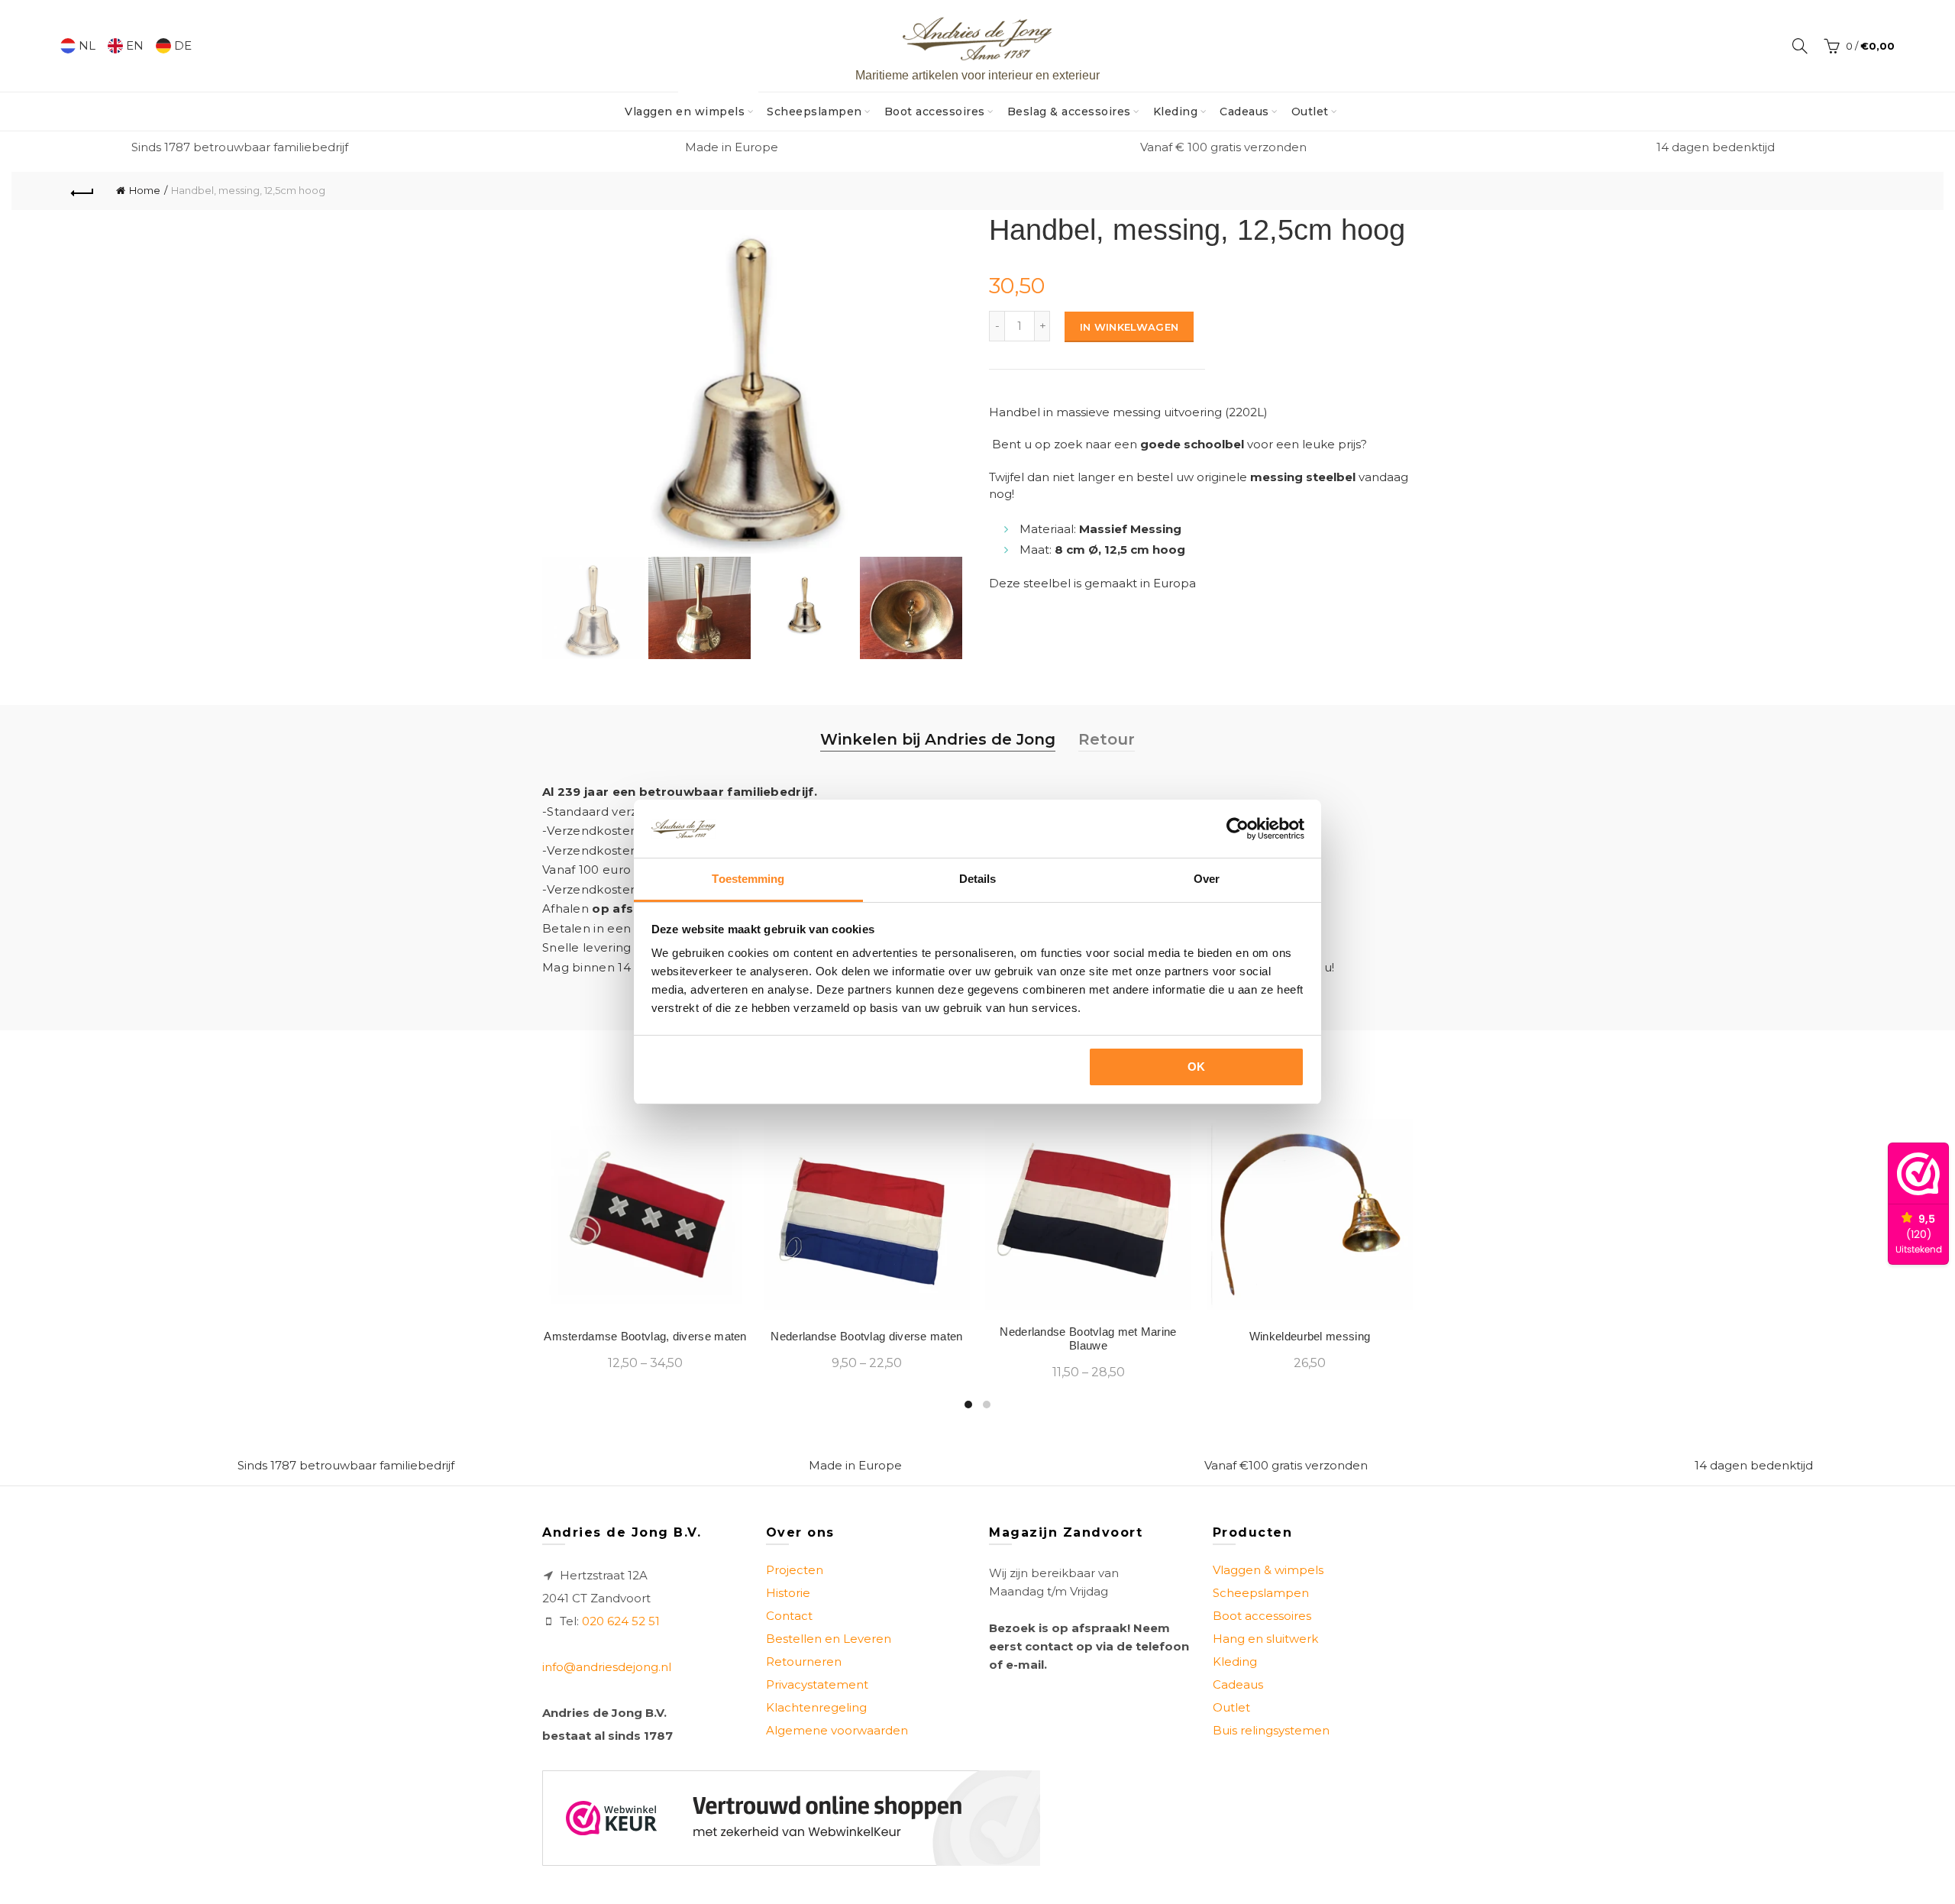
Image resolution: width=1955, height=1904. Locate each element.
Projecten (795, 1570)
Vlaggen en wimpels (690, 105)
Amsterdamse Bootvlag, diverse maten (645, 1336)
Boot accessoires (935, 112)
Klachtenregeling (816, 1707)
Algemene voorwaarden (837, 1730)
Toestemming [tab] (748, 879)
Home (145, 190)
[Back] (82, 191)
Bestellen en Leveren (829, 1639)
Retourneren (804, 1662)
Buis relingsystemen (1271, 1730)
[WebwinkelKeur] (791, 1818)
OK (1197, 1067)
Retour (1107, 739)
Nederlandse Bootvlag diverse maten (866, 1336)
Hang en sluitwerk (1265, 1639)
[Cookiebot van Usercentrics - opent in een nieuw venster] (1238, 829)
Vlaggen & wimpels (1268, 1570)
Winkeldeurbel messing (1310, 1336)
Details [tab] (978, 879)
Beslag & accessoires (1069, 112)
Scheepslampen (814, 112)
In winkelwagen (1129, 327)
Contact (789, 1616)
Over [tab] (1207, 879)
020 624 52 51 (621, 1621)
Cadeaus (1244, 112)
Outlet (1310, 112)
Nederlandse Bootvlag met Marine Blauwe (1088, 1338)
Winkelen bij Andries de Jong (938, 739)
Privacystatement (817, 1684)
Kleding (1176, 112)
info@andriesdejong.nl (607, 1667)
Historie (788, 1593)
